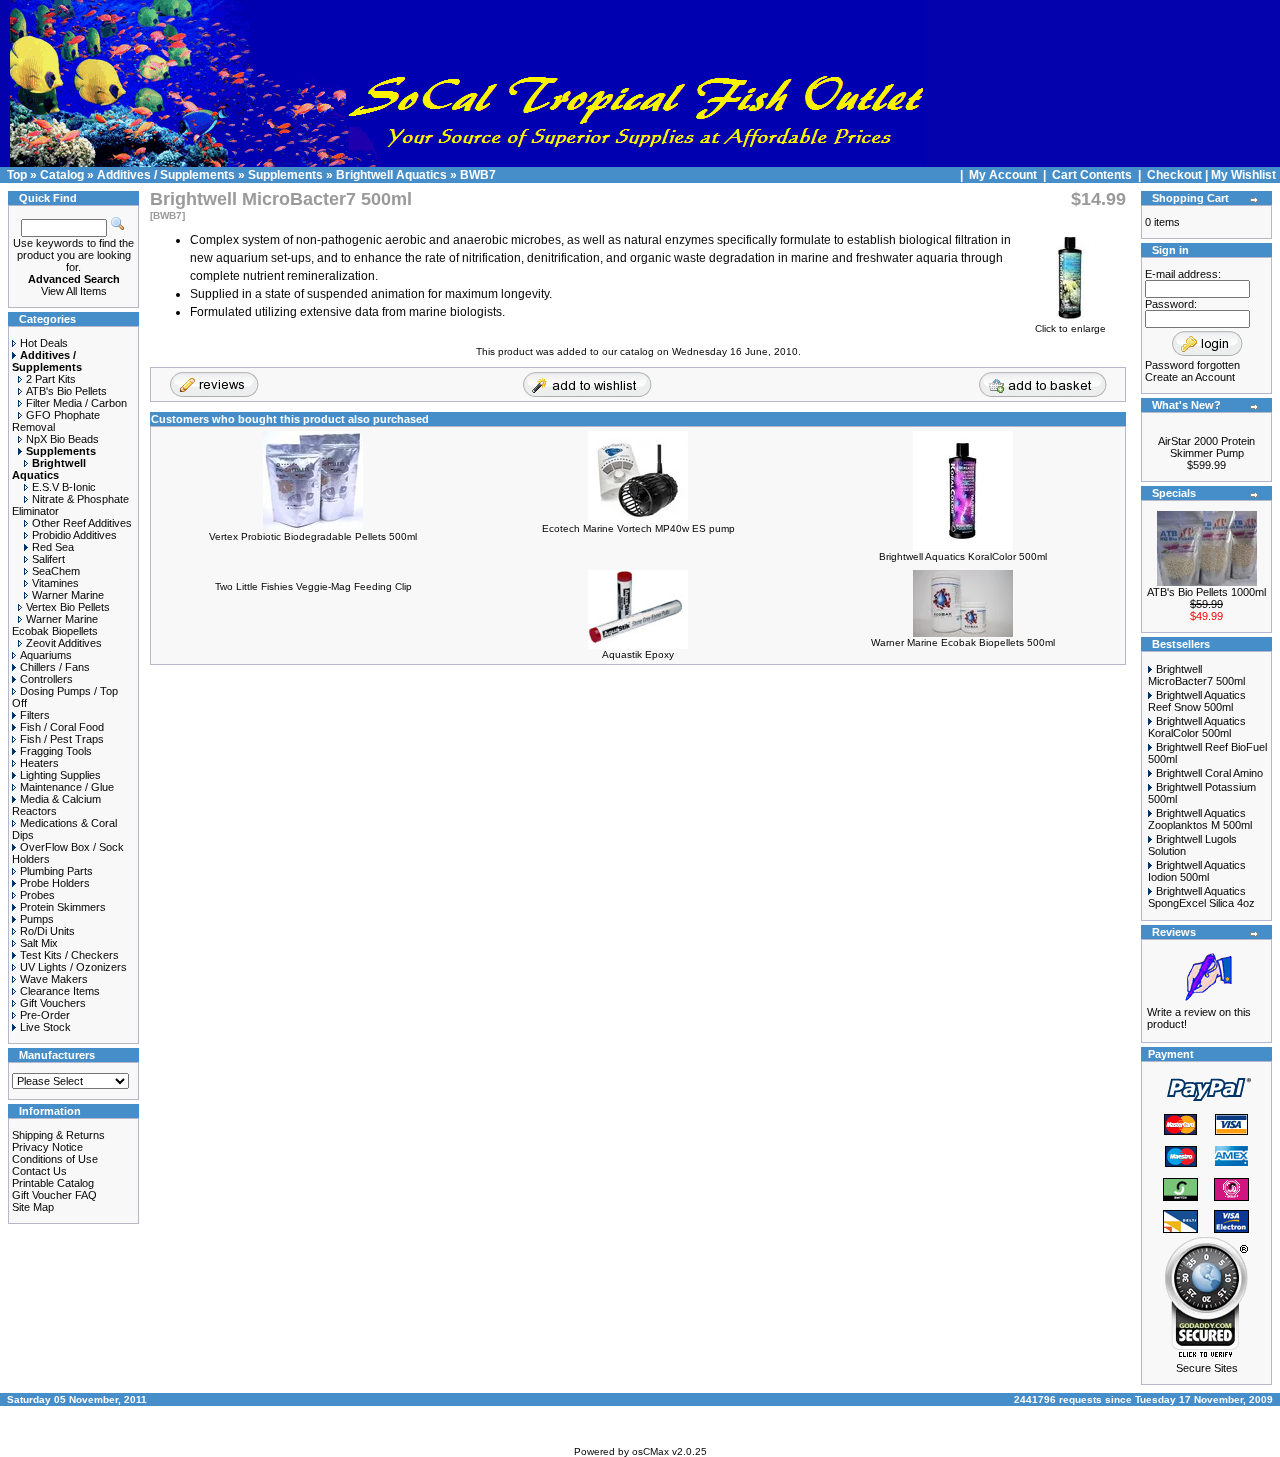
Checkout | (1179, 175)
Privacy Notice (47, 1147)
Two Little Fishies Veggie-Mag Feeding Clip (313, 586)
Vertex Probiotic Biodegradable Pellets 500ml (313, 536)
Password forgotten (1192, 365)
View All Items (74, 291)
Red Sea (53, 547)
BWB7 (478, 175)
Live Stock (45, 1027)
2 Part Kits (51, 379)
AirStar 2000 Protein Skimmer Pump (1206, 447)
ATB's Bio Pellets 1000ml (1206, 592)
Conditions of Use (55, 1159)
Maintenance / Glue (67, 787)
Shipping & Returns (58, 1135)
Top (17, 175)
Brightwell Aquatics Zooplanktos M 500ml (1200, 819)
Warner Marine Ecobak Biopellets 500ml (963, 642)
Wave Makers (54, 979)
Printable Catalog (53, 1183)
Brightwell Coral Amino (1209, 773)
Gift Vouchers (53, 1003)
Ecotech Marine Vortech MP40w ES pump (638, 528)
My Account (1004, 175)
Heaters (39, 763)
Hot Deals (44, 343)
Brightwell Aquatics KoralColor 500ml (963, 556)
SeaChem (56, 571)
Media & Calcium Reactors (56, 805)
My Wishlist (1243, 175)
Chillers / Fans (55, 667)
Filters (35, 715)
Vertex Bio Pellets (68, 607)
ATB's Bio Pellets (66, 391)
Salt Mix (39, 943)
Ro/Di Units (47, 931)
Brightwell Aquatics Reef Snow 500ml (1197, 701)
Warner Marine (68, 595)
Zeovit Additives (64, 643)
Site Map (33, 1207)
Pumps (37, 919)
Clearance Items (60, 991)
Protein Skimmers (63, 907)
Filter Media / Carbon (76, 403)
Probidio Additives (74, 535)
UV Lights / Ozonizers (73, 967)
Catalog (62, 175)
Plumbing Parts (56, 871)
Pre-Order (45, 1015)
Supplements (285, 175)
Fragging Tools (56, 751)
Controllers (46, 679)
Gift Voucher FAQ (54, 1195)
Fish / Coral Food (62, 727)
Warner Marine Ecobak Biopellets (55, 625)
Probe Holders (55, 883)
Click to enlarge (1070, 328)
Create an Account (1190, 377)
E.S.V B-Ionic (64, 487)
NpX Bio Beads (62, 439)
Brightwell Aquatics (391, 175)
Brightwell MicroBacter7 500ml (1196, 675)
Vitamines (55, 583)
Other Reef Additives (82, 523)
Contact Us (39, 1171)
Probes (37, 895)
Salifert (48, 559)
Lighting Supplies (60, 775)
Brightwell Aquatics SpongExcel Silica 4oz (1201, 897)
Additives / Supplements (166, 175)
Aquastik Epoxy (638, 654)
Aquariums (46, 655)
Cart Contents (1092, 175)
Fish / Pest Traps (62, 739)
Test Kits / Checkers (69, 955)
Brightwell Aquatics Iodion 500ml (1197, 871)
